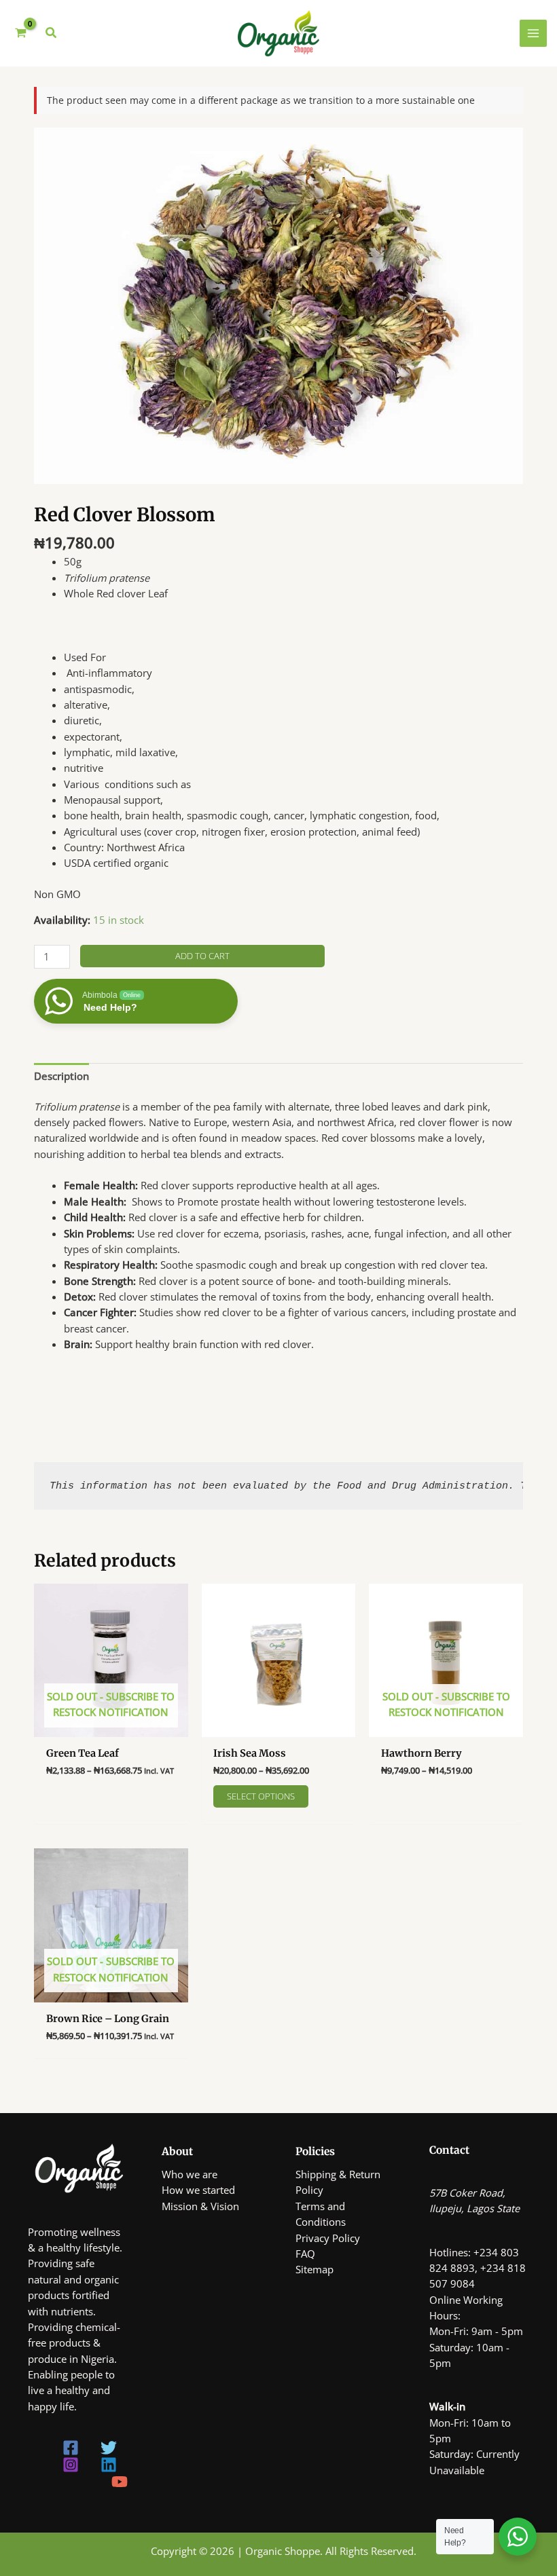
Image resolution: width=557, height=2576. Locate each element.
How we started (198, 2190)
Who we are (190, 2174)
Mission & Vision (200, 2206)
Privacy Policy (328, 2238)
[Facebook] (71, 2448)
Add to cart (202, 956)
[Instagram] (71, 2465)
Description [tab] (61, 1076)
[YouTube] (120, 2482)
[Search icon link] (52, 34)
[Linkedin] (109, 2465)
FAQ (305, 2254)
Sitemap (315, 2269)
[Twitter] (109, 2448)
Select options (261, 1796)
